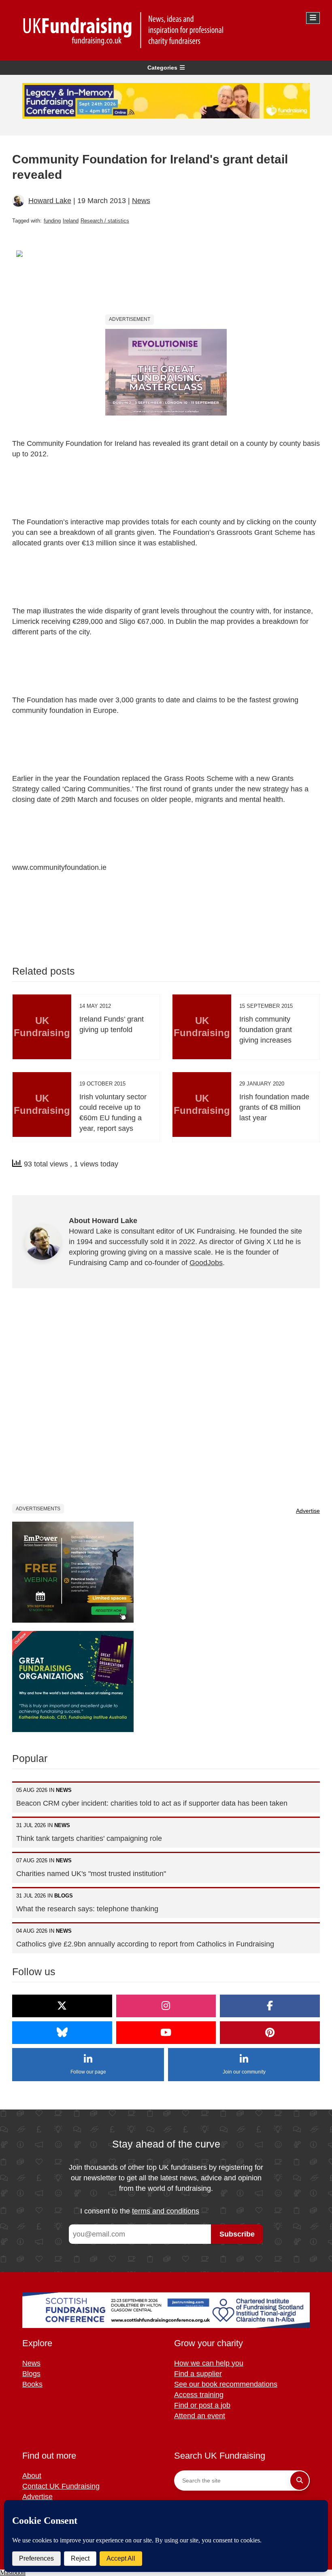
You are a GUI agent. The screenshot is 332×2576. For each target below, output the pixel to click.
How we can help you (209, 2363)
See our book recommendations (226, 2384)
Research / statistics (105, 221)
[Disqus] (166, 1401)
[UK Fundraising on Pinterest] (270, 2033)
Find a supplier (198, 2374)
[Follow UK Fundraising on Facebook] (270, 2006)
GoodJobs (206, 1263)
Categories (162, 68)
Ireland (71, 221)
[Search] (300, 2481)
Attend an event (200, 2416)
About (32, 2476)
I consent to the (140, 2211)
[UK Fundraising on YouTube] (166, 2033)
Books (32, 2384)
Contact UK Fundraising (61, 2486)
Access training (199, 2395)
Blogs (31, 2374)
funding (52, 221)
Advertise (308, 1511)
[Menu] (313, 18)
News (141, 201)
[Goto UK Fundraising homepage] (164, 30)
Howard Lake (50, 201)
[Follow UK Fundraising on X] (62, 2006)
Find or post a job (202, 2405)
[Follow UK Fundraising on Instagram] (166, 2006)
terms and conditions (166, 2211)
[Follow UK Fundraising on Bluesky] (62, 2033)
